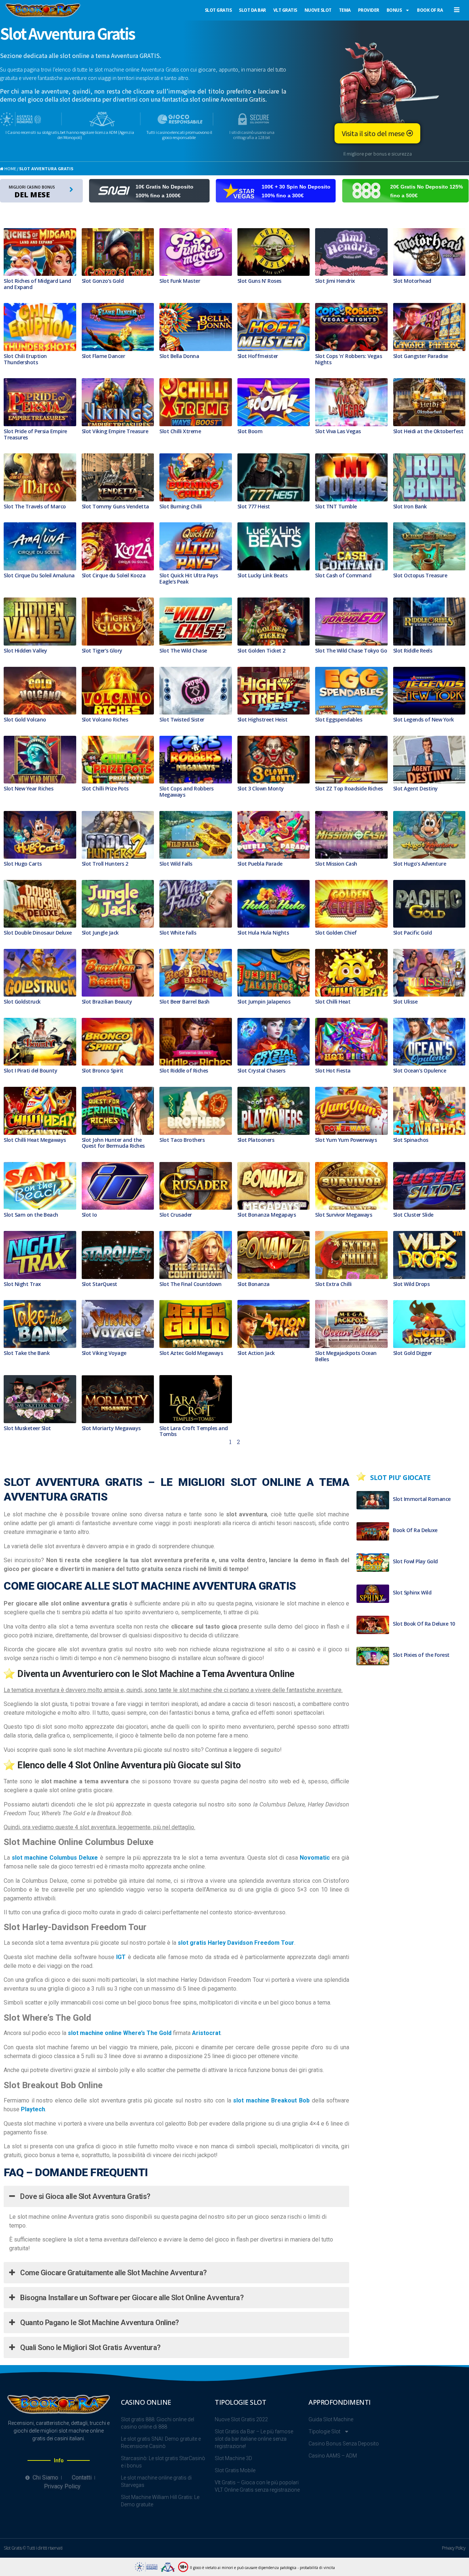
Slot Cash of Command (343, 575)
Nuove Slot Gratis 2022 (241, 2419)
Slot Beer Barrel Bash (184, 1002)
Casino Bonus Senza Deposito (344, 2444)
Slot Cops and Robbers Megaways (187, 792)
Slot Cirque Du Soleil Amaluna (39, 575)
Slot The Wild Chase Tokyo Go (351, 651)
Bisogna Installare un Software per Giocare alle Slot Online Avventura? (131, 2298)
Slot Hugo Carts (23, 864)
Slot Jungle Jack (100, 933)
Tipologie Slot (324, 2431)
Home (10, 168)
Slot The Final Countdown (190, 1284)
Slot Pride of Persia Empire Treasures (35, 434)
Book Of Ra (430, 10)
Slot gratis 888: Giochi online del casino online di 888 (158, 2423)
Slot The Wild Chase (183, 651)
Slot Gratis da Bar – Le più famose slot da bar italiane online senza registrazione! (254, 2439)
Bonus (394, 10)
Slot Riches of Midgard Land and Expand (37, 284)
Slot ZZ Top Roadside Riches (349, 788)
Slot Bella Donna (179, 356)
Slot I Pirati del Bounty (30, 1070)
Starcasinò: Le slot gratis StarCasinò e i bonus (163, 2462)
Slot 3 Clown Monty (261, 788)
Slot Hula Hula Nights (263, 933)
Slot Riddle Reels (413, 651)
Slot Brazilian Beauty (107, 1002)
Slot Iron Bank (410, 506)
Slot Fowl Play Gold (415, 1561)
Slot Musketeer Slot (27, 1428)
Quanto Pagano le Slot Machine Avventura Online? (99, 2323)
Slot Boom (250, 431)
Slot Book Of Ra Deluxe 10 (424, 1624)
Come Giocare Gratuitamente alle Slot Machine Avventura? (113, 2273)
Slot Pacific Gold (413, 933)
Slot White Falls (178, 933)
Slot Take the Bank (27, 1353)
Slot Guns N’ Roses (259, 281)
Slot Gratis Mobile (235, 2470)
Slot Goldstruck (22, 1002)
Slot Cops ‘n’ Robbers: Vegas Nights (348, 359)
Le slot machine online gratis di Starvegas (156, 2481)
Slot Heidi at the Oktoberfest (428, 431)
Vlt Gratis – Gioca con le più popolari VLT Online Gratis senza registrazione (257, 2486)
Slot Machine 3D (233, 2458)
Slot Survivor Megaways (344, 1215)
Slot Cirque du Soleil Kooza (114, 575)
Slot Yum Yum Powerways (346, 1140)
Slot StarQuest (99, 1284)
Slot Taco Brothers (182, 1140)
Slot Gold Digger (413, 1353)
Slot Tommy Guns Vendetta (115, 506)
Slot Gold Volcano (25, 719)
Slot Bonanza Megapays (267, 1215)
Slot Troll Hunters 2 (105, 864)
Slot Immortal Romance (422, 1499)
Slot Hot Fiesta (333, 1070)
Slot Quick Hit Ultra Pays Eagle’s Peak (189, 578)
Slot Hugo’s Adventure (420, 864)
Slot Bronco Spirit (103, 1070)
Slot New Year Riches (28, 788)
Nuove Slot (318, 10)
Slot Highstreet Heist (263, 719)
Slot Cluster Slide (413, 1215)
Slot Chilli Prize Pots (105, 788)
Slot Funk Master (180, 281)
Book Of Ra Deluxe (415, 1530)
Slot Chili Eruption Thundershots (25, 359)
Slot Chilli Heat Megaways (35, 1140)
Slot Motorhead (412, 281)
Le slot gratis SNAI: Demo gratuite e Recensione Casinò (161, 2442)
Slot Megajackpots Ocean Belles (346, 1356)
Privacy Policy (454, 2548)
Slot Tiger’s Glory (102, 651)
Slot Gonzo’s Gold (103, 281)
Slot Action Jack (256, 1353)
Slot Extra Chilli (333, 1284)
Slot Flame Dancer (104, 356)
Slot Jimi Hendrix (335, 281)
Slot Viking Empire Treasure (115, 431)
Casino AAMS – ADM (333, 2456)
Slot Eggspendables (339, 719)
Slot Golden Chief (336, 933)
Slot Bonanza (254, 1284)
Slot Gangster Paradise (421, 356)
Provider (369, 10)
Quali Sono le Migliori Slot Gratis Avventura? (90, 2347)
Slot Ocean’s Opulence (420, 1070)
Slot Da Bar (252, 10)
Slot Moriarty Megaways (111, 1428)
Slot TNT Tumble (336, 506)
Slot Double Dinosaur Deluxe (38, 933)
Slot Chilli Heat (333, 1002)
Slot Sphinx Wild (412, 1592)
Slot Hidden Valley (25, 651)
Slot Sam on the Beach (31, 1215)
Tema (345, 10)
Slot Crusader (176, 1215)
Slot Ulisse (405, 1002)
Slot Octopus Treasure (420, 575)
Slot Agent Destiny (416, 788)
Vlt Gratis (285, 10)
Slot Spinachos (411, 1140)
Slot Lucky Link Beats (263, 575)
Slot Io (89, 1215)
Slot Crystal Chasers (261, 1070)
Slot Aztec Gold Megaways (191, 1353)
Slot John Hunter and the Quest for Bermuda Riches (113, 1143)
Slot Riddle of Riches (184, 1070)
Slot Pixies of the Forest (421, 1655)
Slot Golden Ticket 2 (261, 651)
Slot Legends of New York (424, 719)
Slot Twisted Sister (182, 719)
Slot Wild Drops (411, 1284)
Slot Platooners (256, 1140)
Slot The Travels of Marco (35, 506)
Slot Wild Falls (176, 864)
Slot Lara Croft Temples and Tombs (194, 1431)
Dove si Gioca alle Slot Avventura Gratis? (84, 2196)
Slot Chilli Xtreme (180, 431)
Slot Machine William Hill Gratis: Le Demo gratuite (160, 2501)
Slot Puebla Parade (260, 864)
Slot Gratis (218, 10)
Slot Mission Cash (336, 864)
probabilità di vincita (317, 2568)
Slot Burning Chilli (181, 506)
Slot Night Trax (22, 1284)
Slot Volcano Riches (105, 719)
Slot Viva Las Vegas (338, 431)
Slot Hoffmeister (258, 356)
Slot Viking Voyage (104, 1353)
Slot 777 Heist (254, 506)
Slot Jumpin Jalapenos (264, 1002)
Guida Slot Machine (331, 2419)
